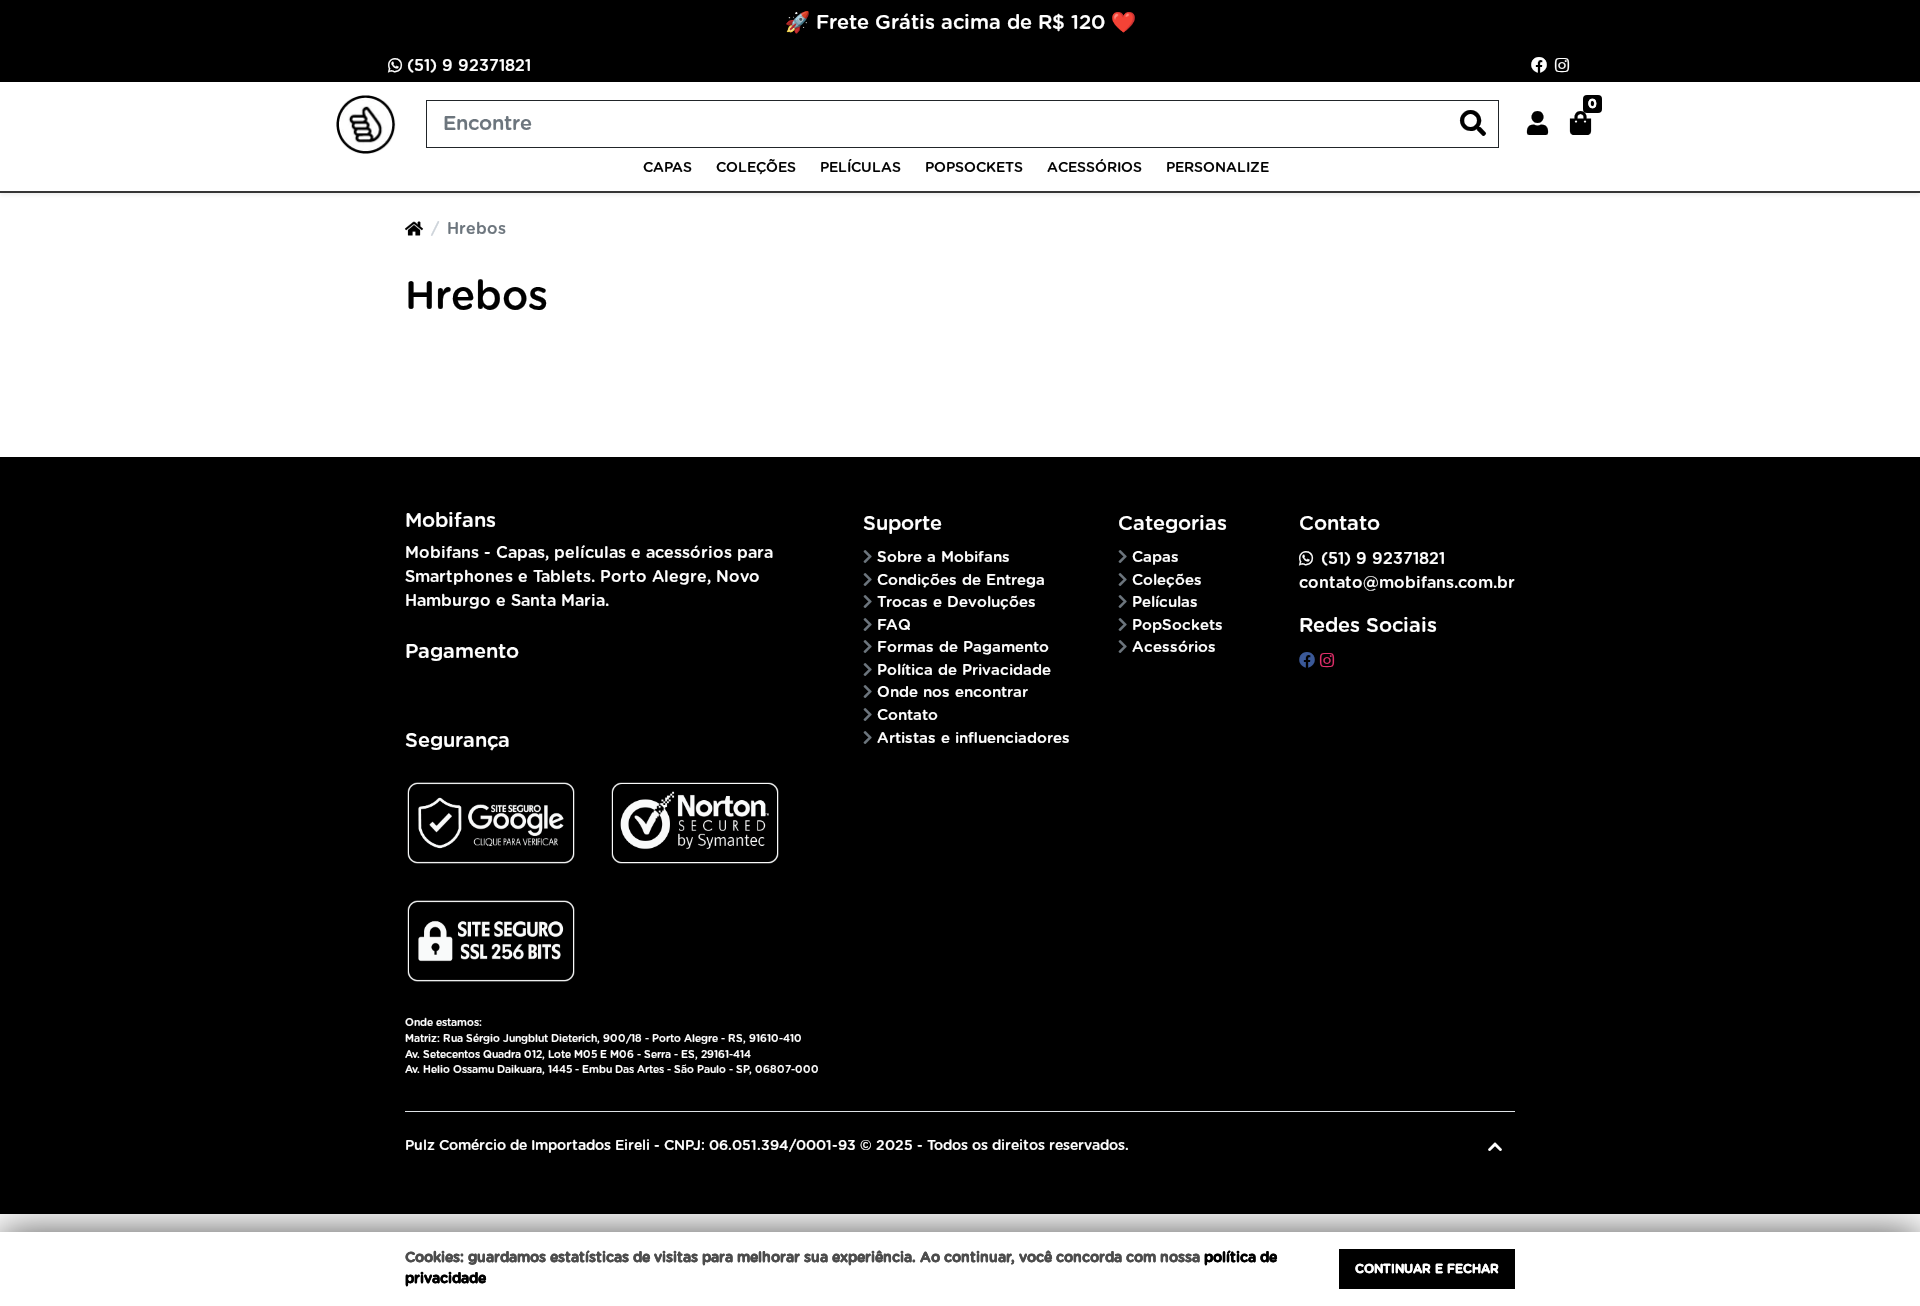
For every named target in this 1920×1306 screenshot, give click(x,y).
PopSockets (974, 168)
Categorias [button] (1172, 524)
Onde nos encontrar (952, 692)
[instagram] (1327, 661)
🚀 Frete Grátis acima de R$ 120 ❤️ (960, 23)
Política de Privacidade (964, 670)
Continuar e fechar (1427, 1269)
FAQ (894, 625)
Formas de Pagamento (963, 647)
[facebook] (1309, 661)
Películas (860, 168)
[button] (1537, 124)
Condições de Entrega (961, 580)
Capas (667, 168)
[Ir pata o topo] (1495, 1147)
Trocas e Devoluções (956, 602)
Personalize (1217, 168)
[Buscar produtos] (1473, 124)
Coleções (756, 168)
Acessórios (1094, 168)
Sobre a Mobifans (943, 557)
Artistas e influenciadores (973, 738)
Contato (907, 715)
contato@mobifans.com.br (1407, 583)
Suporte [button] (902, 524)
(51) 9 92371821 (466, 66)
